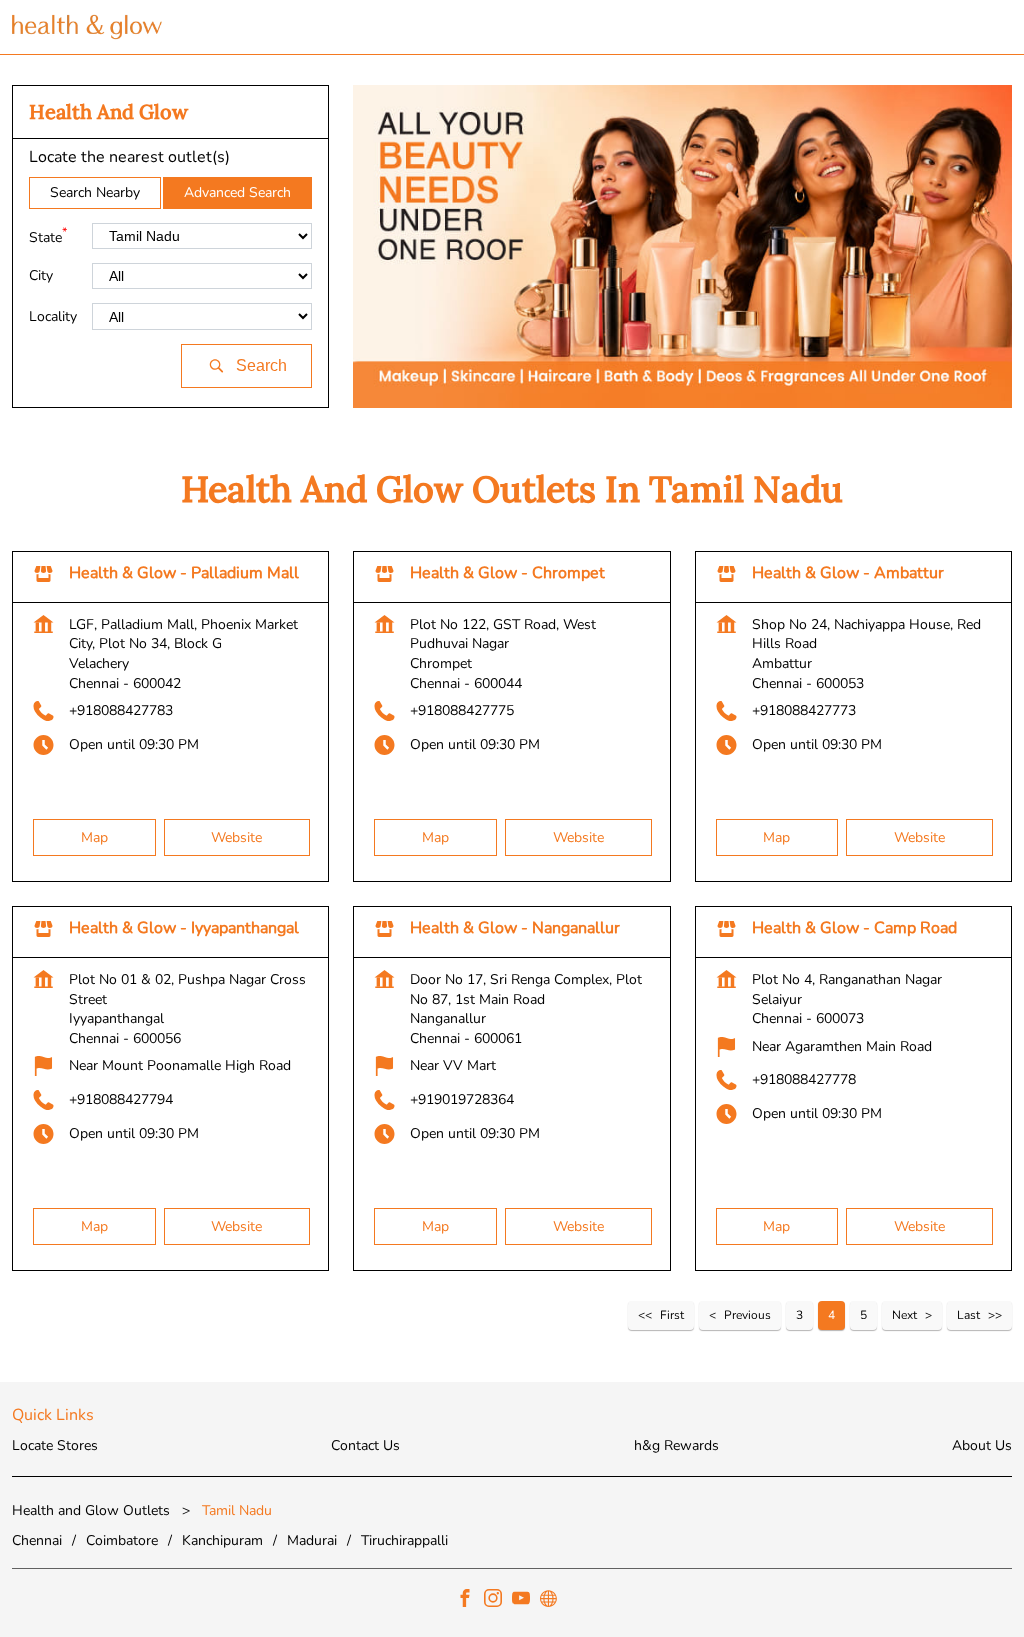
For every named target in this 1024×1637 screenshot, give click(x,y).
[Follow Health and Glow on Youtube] (526, 1601)
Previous (747, 1315)
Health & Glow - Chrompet (507, 573)
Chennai (37, 1539)
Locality (53, 316)
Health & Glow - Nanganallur (515, 928)
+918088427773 (804, 710)
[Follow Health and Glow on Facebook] (470, 1601)
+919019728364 (462, 1099)
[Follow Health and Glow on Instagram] (498, 1601)
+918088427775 (462, 710)
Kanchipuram (222, 1539)
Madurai (312, 1539)
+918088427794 (121, 1099)
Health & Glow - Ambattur (848, 573)
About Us (982, 1445)
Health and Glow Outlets (93, 1510)
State (48, 235)
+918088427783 (121, 710)
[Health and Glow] (87, 27)
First (672, 1315)
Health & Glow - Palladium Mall (184, 573)
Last (968, 1315)
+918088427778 (804, 1079)
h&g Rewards (676, 1445)
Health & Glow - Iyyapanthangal (184, 928)
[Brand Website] (554, 1601)
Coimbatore (122, 1539)
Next (904, 1315)
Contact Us (365, 1445)
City (41, 276)
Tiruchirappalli (404, 1539)
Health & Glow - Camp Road (854, 928)
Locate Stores (55, 1445)
